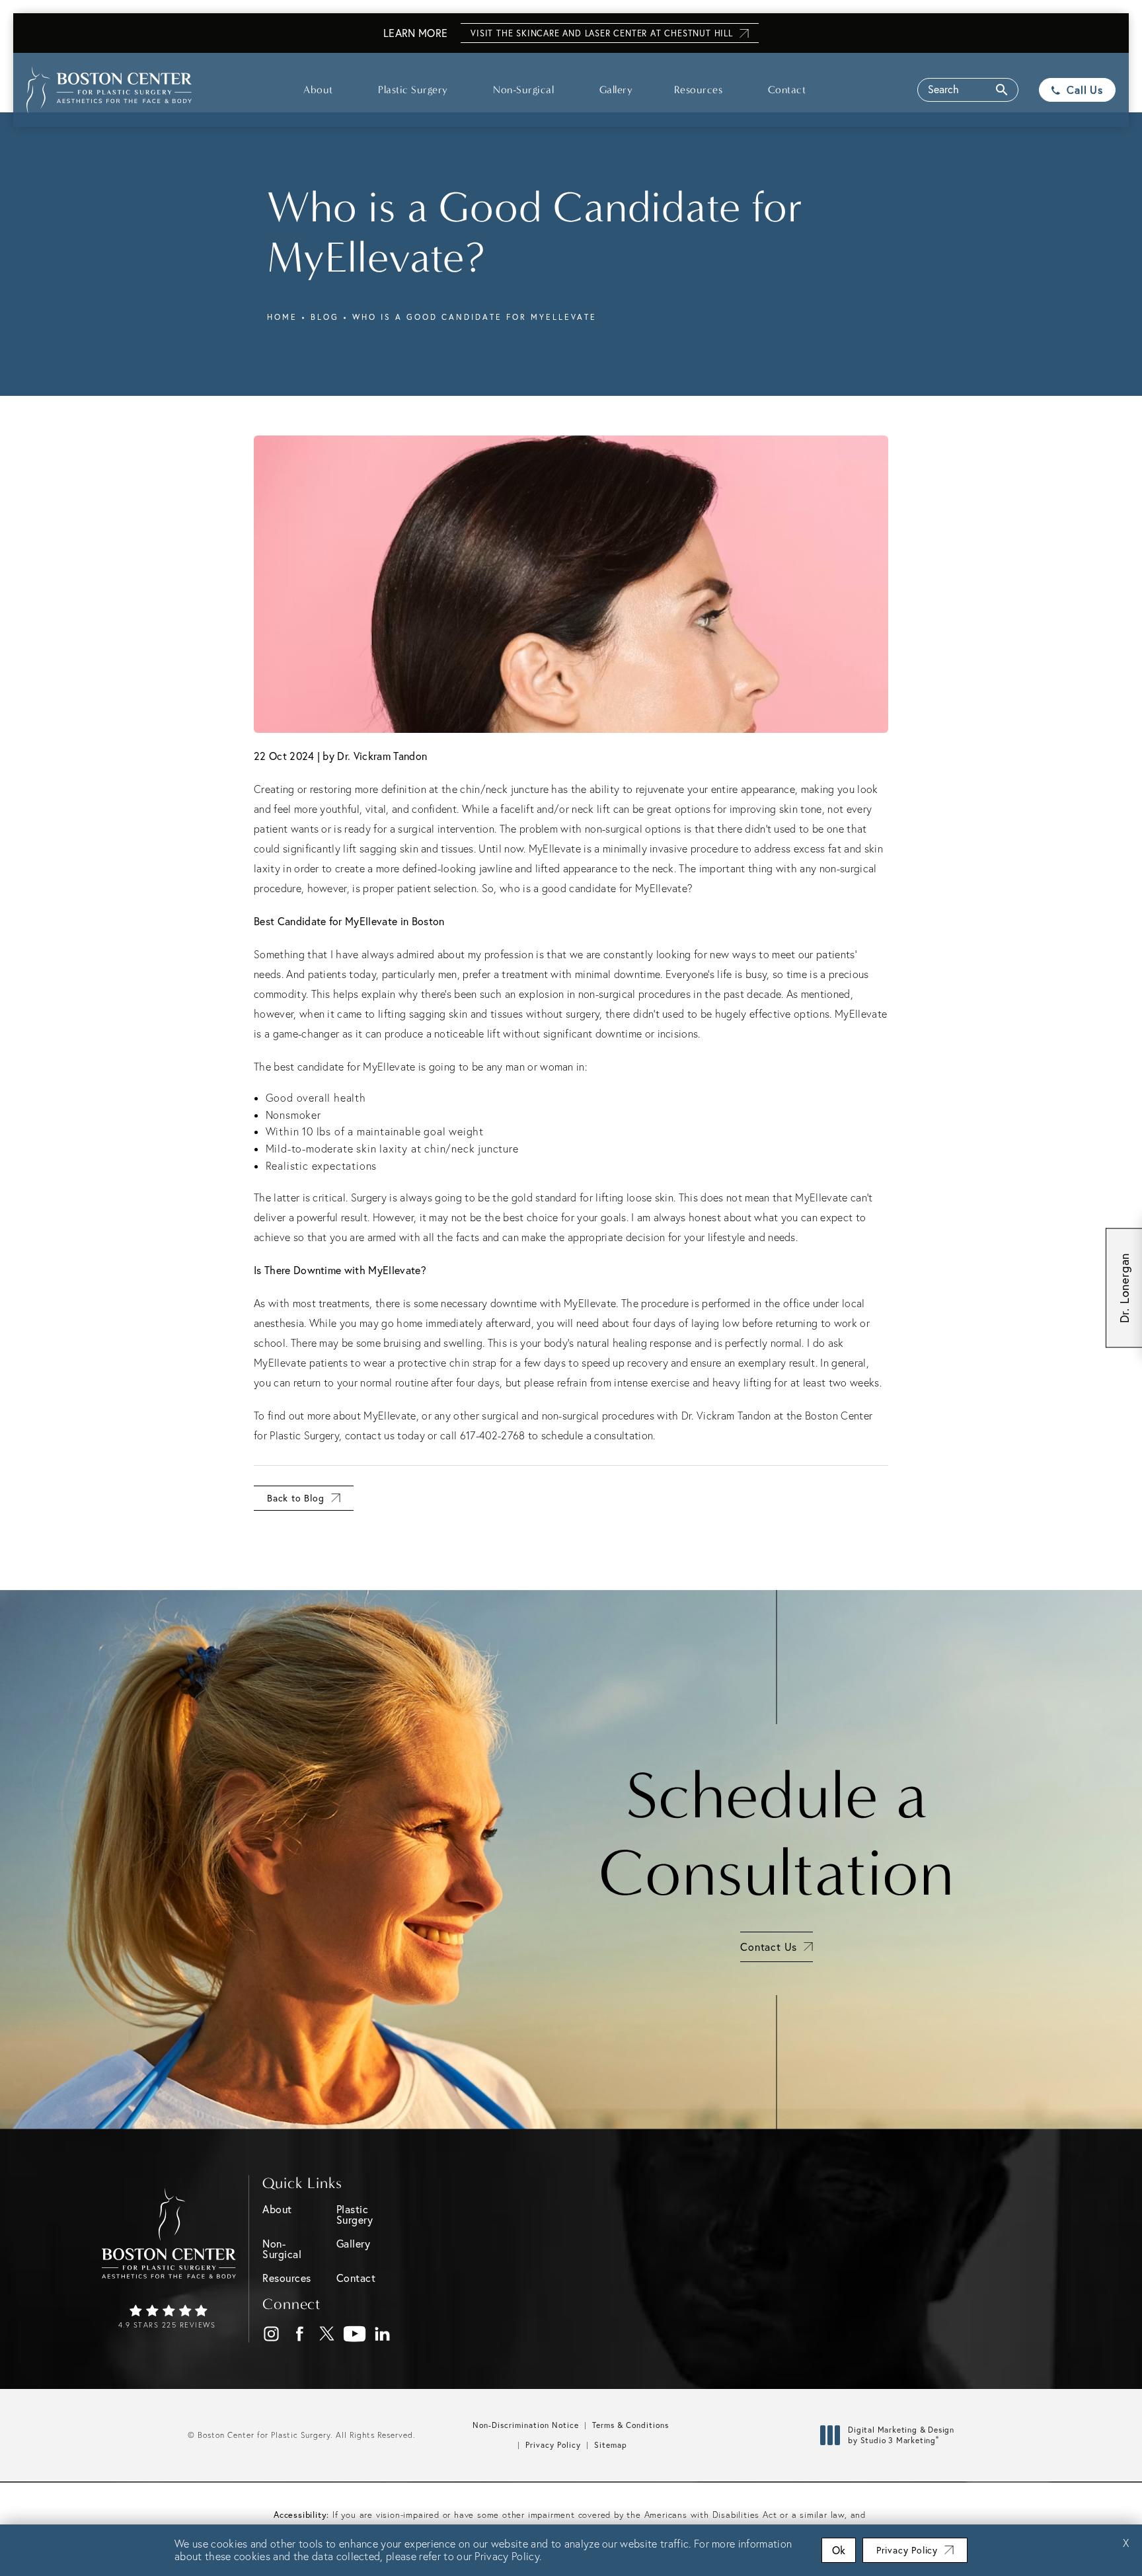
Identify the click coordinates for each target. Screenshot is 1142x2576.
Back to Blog (296, 1498)
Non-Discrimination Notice (526, 2425)
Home (282, 317)
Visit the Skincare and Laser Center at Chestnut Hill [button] (602, 33)
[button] (968, 90)
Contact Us (769, 1947)
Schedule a (777, 1835)
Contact (787, 90)
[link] (169, 2318)
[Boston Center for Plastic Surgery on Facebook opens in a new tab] (300, 2334)
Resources (699, 90)
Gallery (616, 90)
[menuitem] (271, 2334)
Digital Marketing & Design (901, 2435)
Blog (325, 317)
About (318, 90)
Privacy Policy (553, 2445)
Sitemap (611, 2445)
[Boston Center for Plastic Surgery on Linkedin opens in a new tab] (383, 2334)
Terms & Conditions (630, 2425)
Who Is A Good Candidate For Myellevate (475, 317)
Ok (839, 2550)
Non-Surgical (523, 90)
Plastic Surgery (413, 90)
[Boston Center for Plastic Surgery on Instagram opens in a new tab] (272, 2334)
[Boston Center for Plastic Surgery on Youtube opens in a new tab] (355, 2334)
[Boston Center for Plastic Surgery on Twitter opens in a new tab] (327, 2334)
